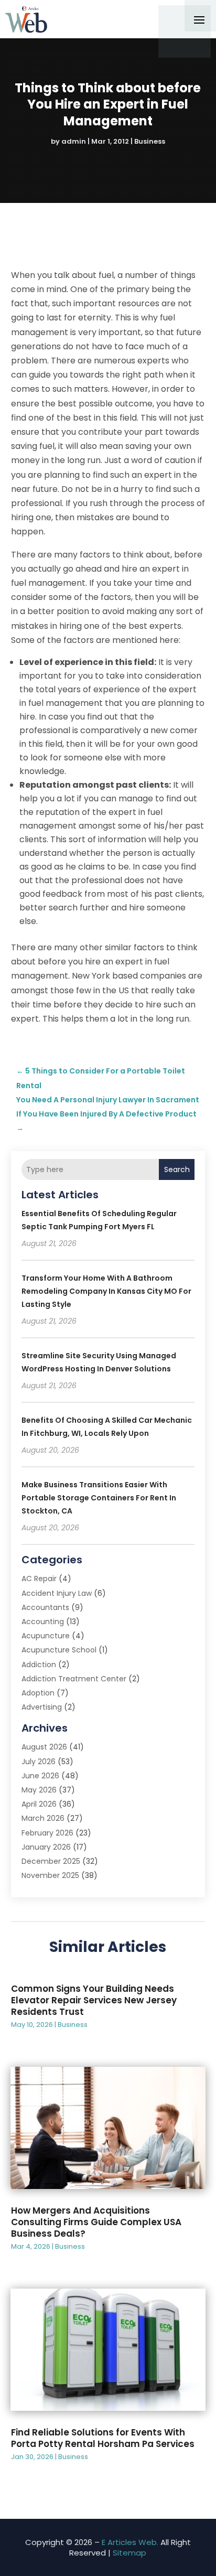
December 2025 (51, 1861)
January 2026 (46, 1847)
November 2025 (50, 1875)
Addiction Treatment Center (74, 1679)
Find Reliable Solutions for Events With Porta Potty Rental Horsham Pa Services (103, 2438)
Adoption (38, 1693)
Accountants (45, 1607)
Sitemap (129, 2553)
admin (74, 141)
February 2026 (47, 1833)
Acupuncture (46, 1636)
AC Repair (39, 1579)
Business (150, 141)
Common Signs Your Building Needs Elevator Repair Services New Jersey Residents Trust (94, 2000)
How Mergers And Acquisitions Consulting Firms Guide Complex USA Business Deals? (96, 2222)
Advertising (42, 1707)
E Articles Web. (130, 2542)
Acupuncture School (59, 1650)
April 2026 (39, 1804)
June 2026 (40, 1776)
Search (177, 1169)
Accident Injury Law (57, 1593)
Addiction (39, 1665)
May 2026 (39, 1790)
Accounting (43, 1622)
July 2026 (39, 1762)
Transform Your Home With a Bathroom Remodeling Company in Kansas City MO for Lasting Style (106, 1291)
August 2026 (44, 1747)
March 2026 (43, 1818)
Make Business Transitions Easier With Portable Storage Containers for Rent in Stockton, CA (99, 1498)
